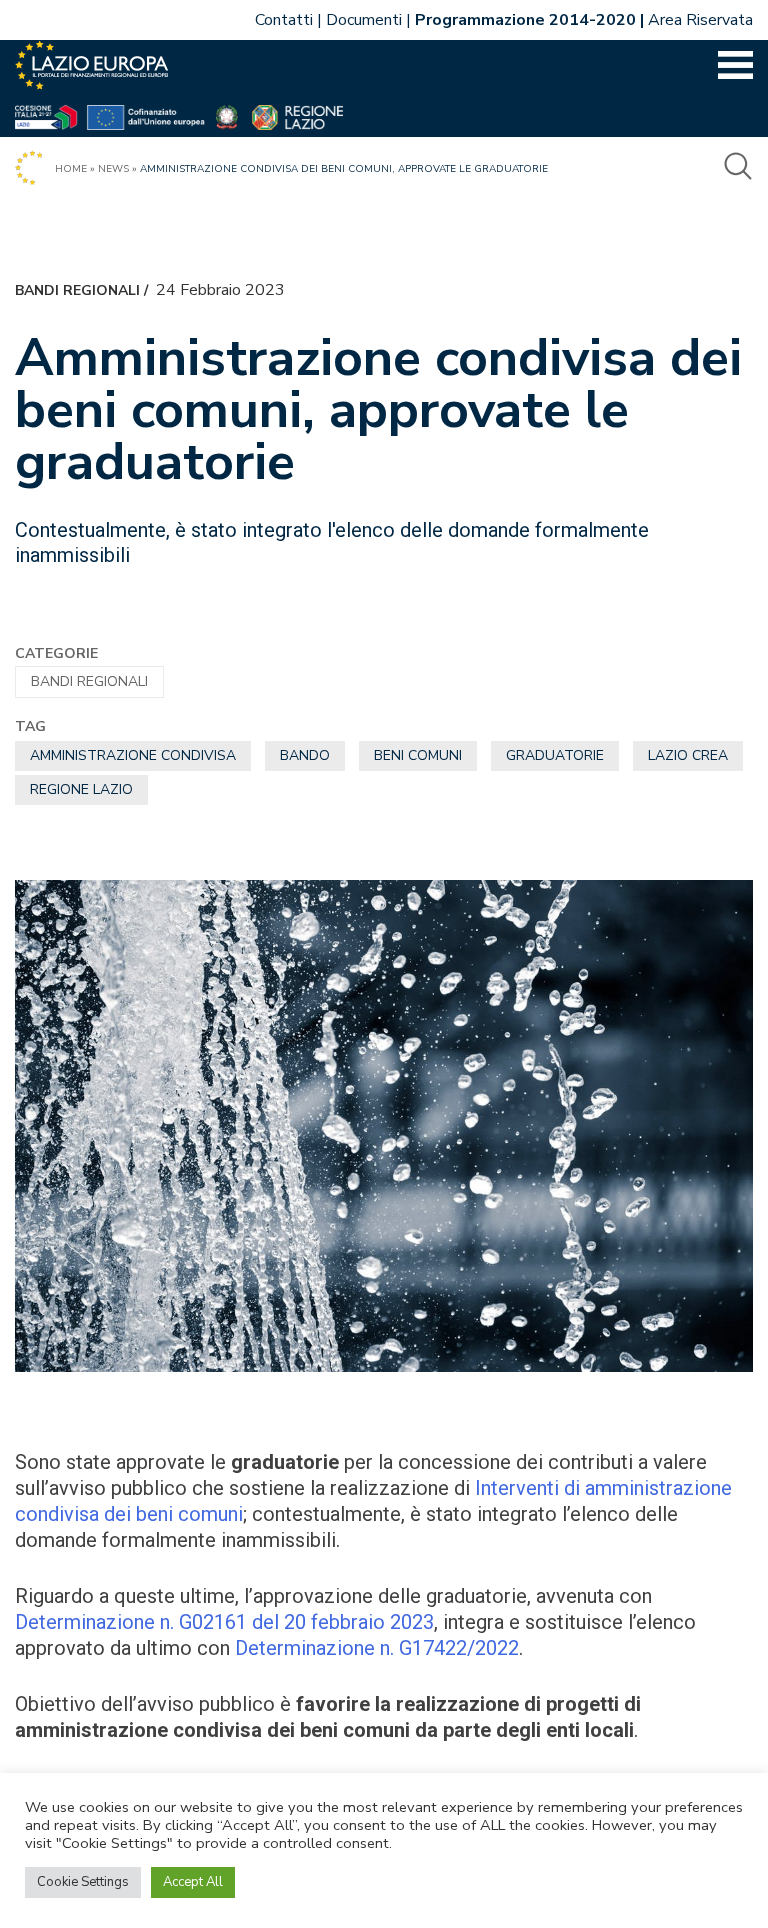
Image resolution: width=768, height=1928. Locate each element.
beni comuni (418, 755)
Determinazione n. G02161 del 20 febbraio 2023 (224, 1622)
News (113, 169)
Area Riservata (700, 20)
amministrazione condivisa (133, 755)
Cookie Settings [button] (83, 1882)
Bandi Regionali (77, 290)
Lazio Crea (688, 755)
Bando (305, 755)
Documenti (364, 20)
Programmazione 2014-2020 (525, 20)
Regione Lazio (81, 789)
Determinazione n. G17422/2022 (377, 1648)
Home (71, 169)
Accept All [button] (193, 1882)
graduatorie (555, 755)
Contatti (284, 20)
